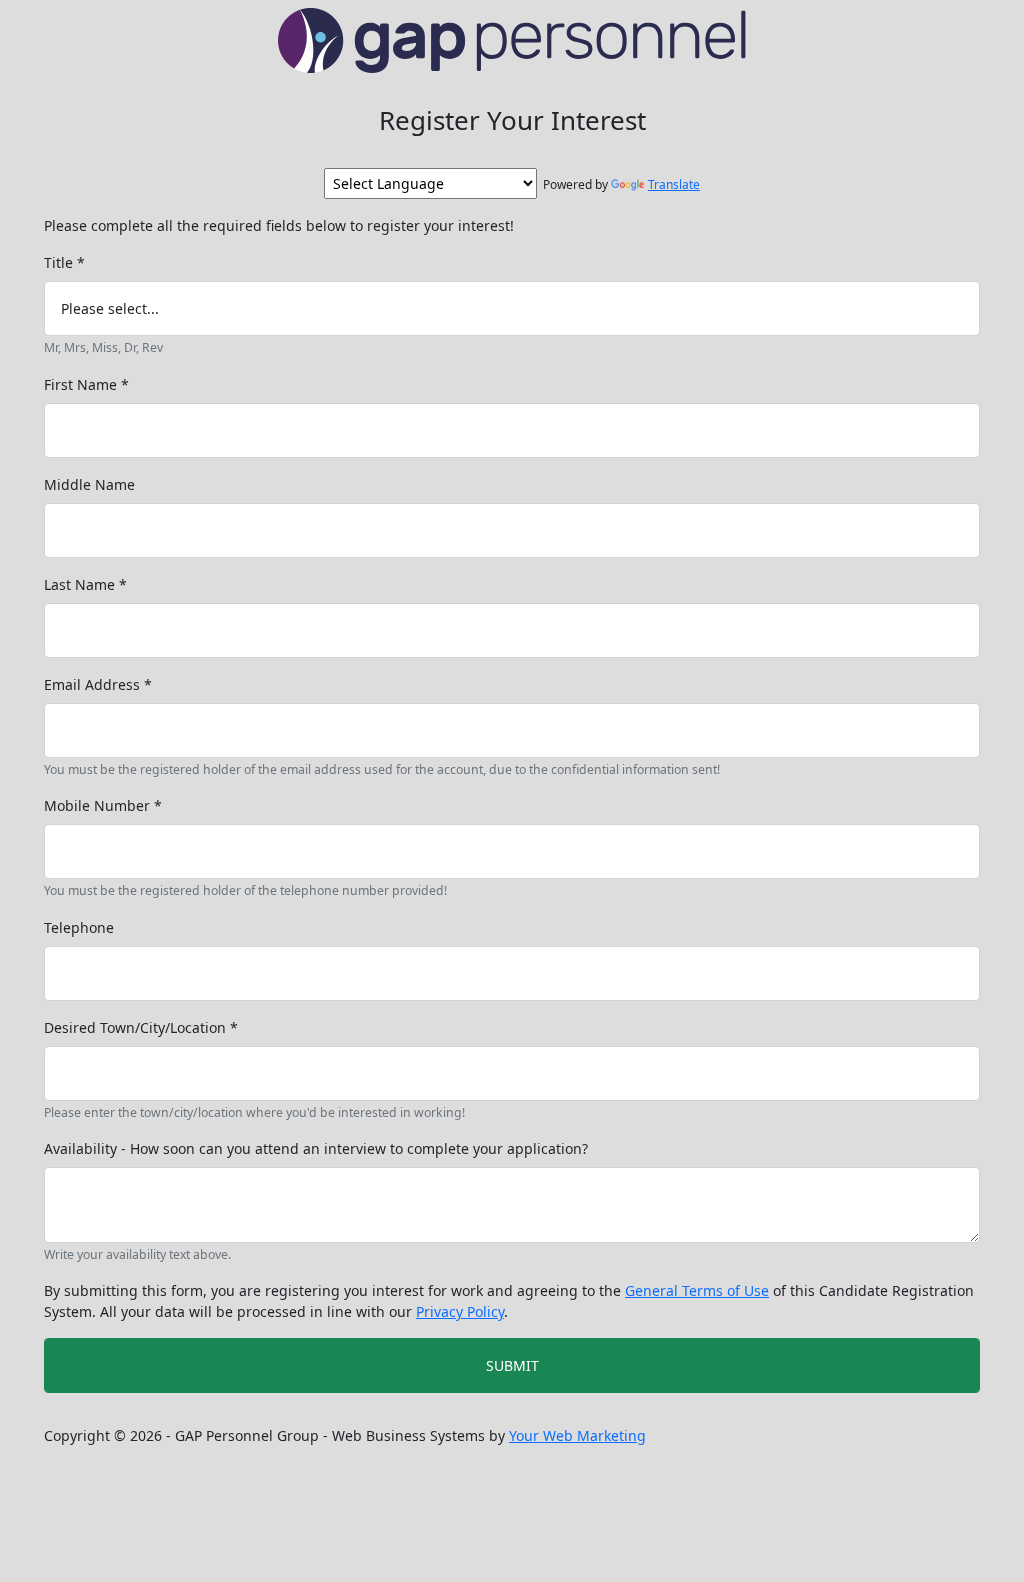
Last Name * (85, 584)
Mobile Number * (103, 805)
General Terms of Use (697, 1290)
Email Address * (98, 684)
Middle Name (89, 484)
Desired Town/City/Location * (141, 1027)
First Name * (86, 384)
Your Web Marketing (577, 1435)
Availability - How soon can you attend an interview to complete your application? (316, 1148)
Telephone (79, 927)
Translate (674, 184)
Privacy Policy (460, 1311)
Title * (64, 262)
